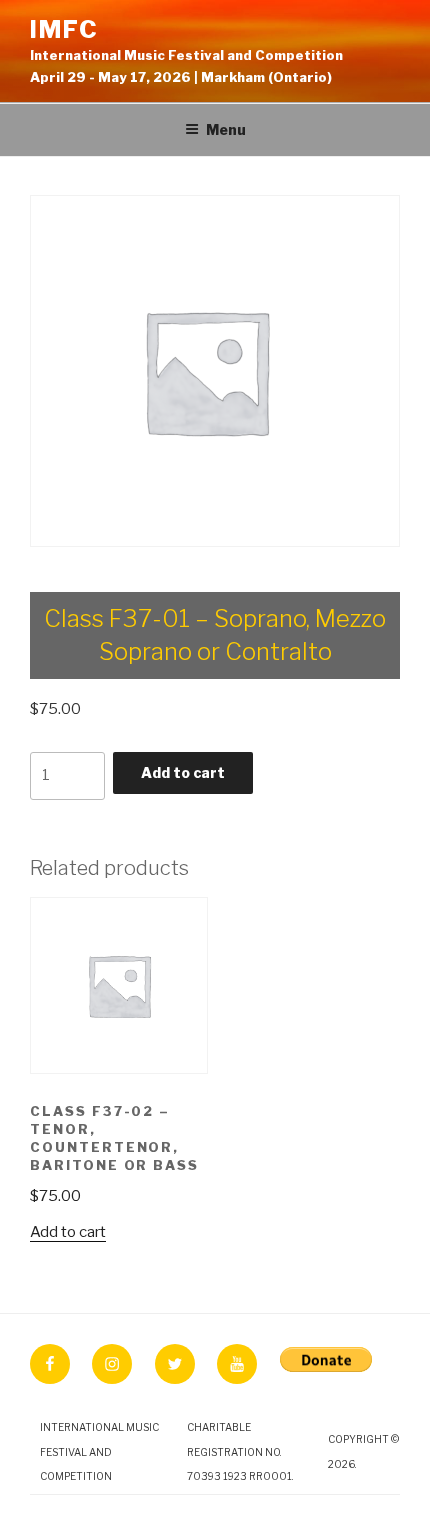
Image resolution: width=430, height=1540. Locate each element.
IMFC (64, 29)
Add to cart (183, 772)
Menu (226, 129)
